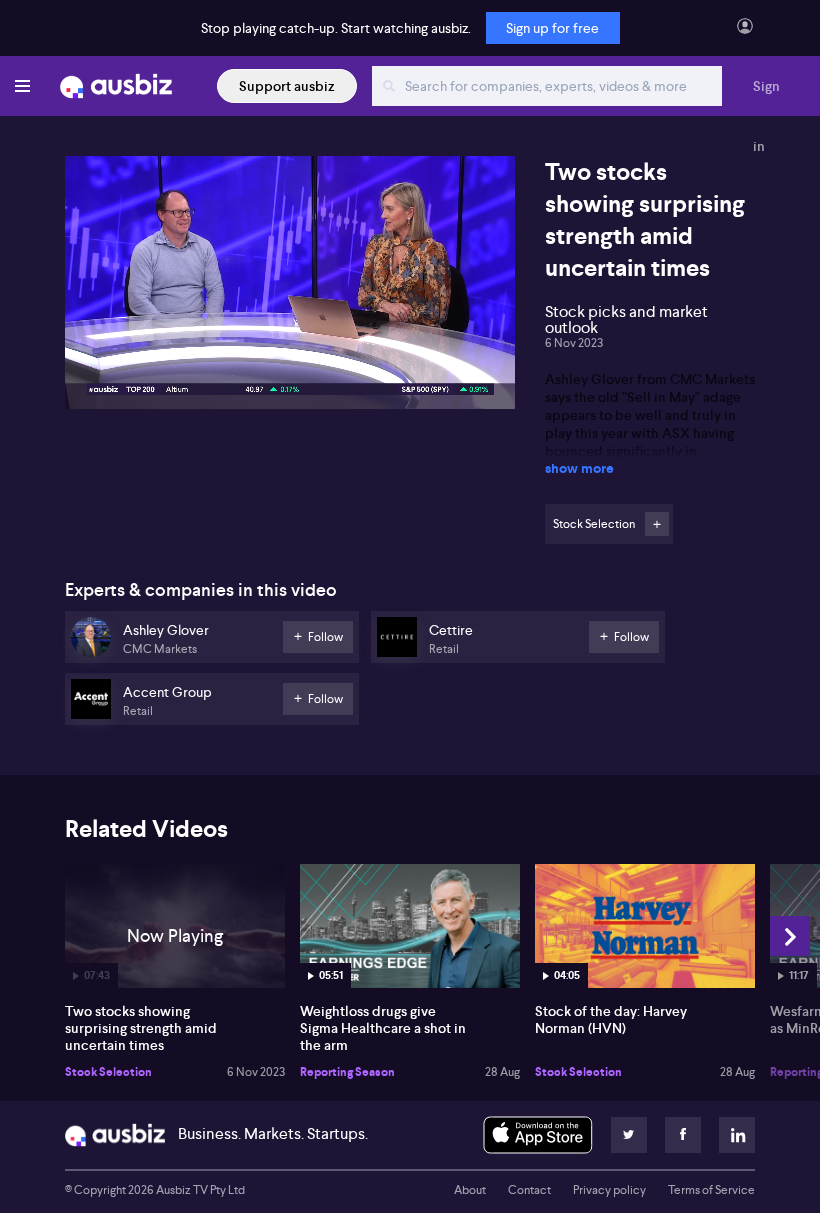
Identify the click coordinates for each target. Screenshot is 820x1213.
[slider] (290, 337)
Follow (657, 524)
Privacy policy (609, 1190)
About (470, 1190)
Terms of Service (711, 1190)
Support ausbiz (287, 86)
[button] (296, 288)
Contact (529, 1190)
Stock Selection (108, 1072)
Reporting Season (347, 1072)
